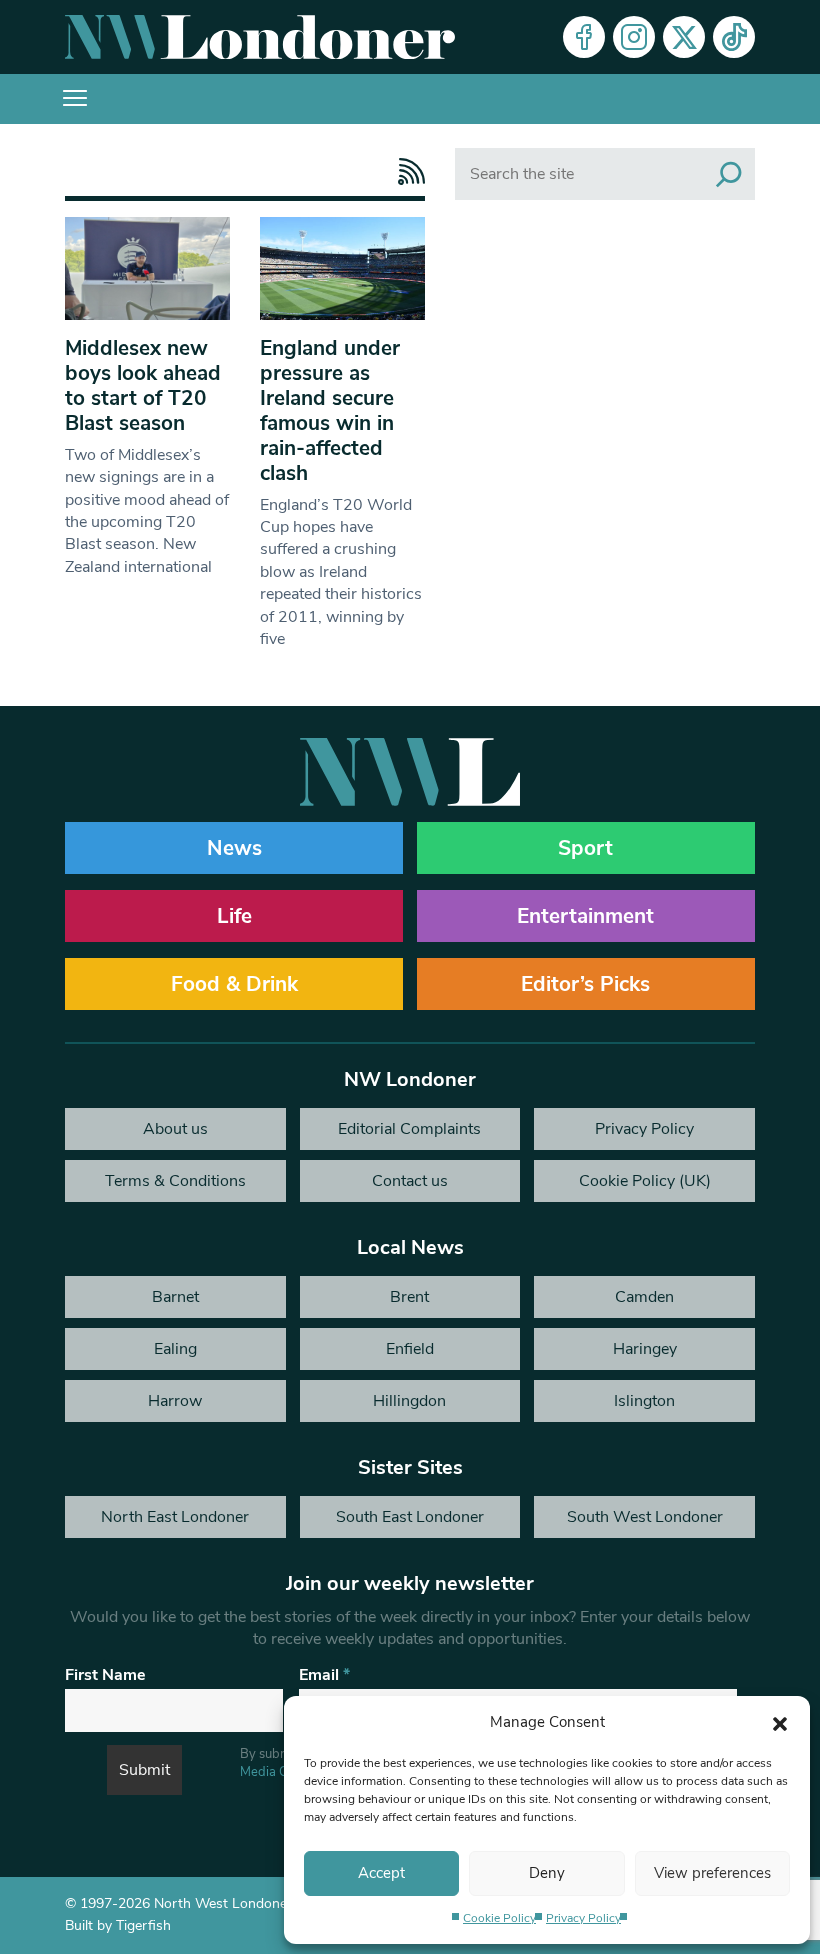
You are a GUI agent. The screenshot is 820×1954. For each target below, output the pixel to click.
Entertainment (585, 916)
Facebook (584, 37)
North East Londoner (175, 1517)
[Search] (729, 174)
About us (175, 1129)
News (234, 848)
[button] (780, 1722)
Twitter (684, 37)
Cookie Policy (499, 1918)
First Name (105, 1675)
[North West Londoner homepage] (260, 37)
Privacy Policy (583, 1918)
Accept (381, 1873)
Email (324, 1675)
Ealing (175, 1349)
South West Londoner (645, 1517)
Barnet (175, 1297)
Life (234, 916)
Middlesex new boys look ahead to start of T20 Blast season (143, 385)
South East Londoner (410, 1517)
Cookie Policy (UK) (645, 1181)
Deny (547, 1873)
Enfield (410, 1349)
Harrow (175, 1401)
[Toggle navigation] (75, 99)
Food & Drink (234, 984)
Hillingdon (409, 1401)
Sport (585, 848)
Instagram (634, 37)
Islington (644, 1401)
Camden (644, 1297)
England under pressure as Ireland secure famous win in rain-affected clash (330, 410)
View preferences (712, 1873)
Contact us (410, 1181)
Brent (409, 1297)
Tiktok (734, 37)
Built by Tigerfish (118, 1925)
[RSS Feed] (406, 171)
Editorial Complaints (409, 1129)
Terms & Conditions (175, 1181)
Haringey (645, 1349)
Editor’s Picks (585, 984)
